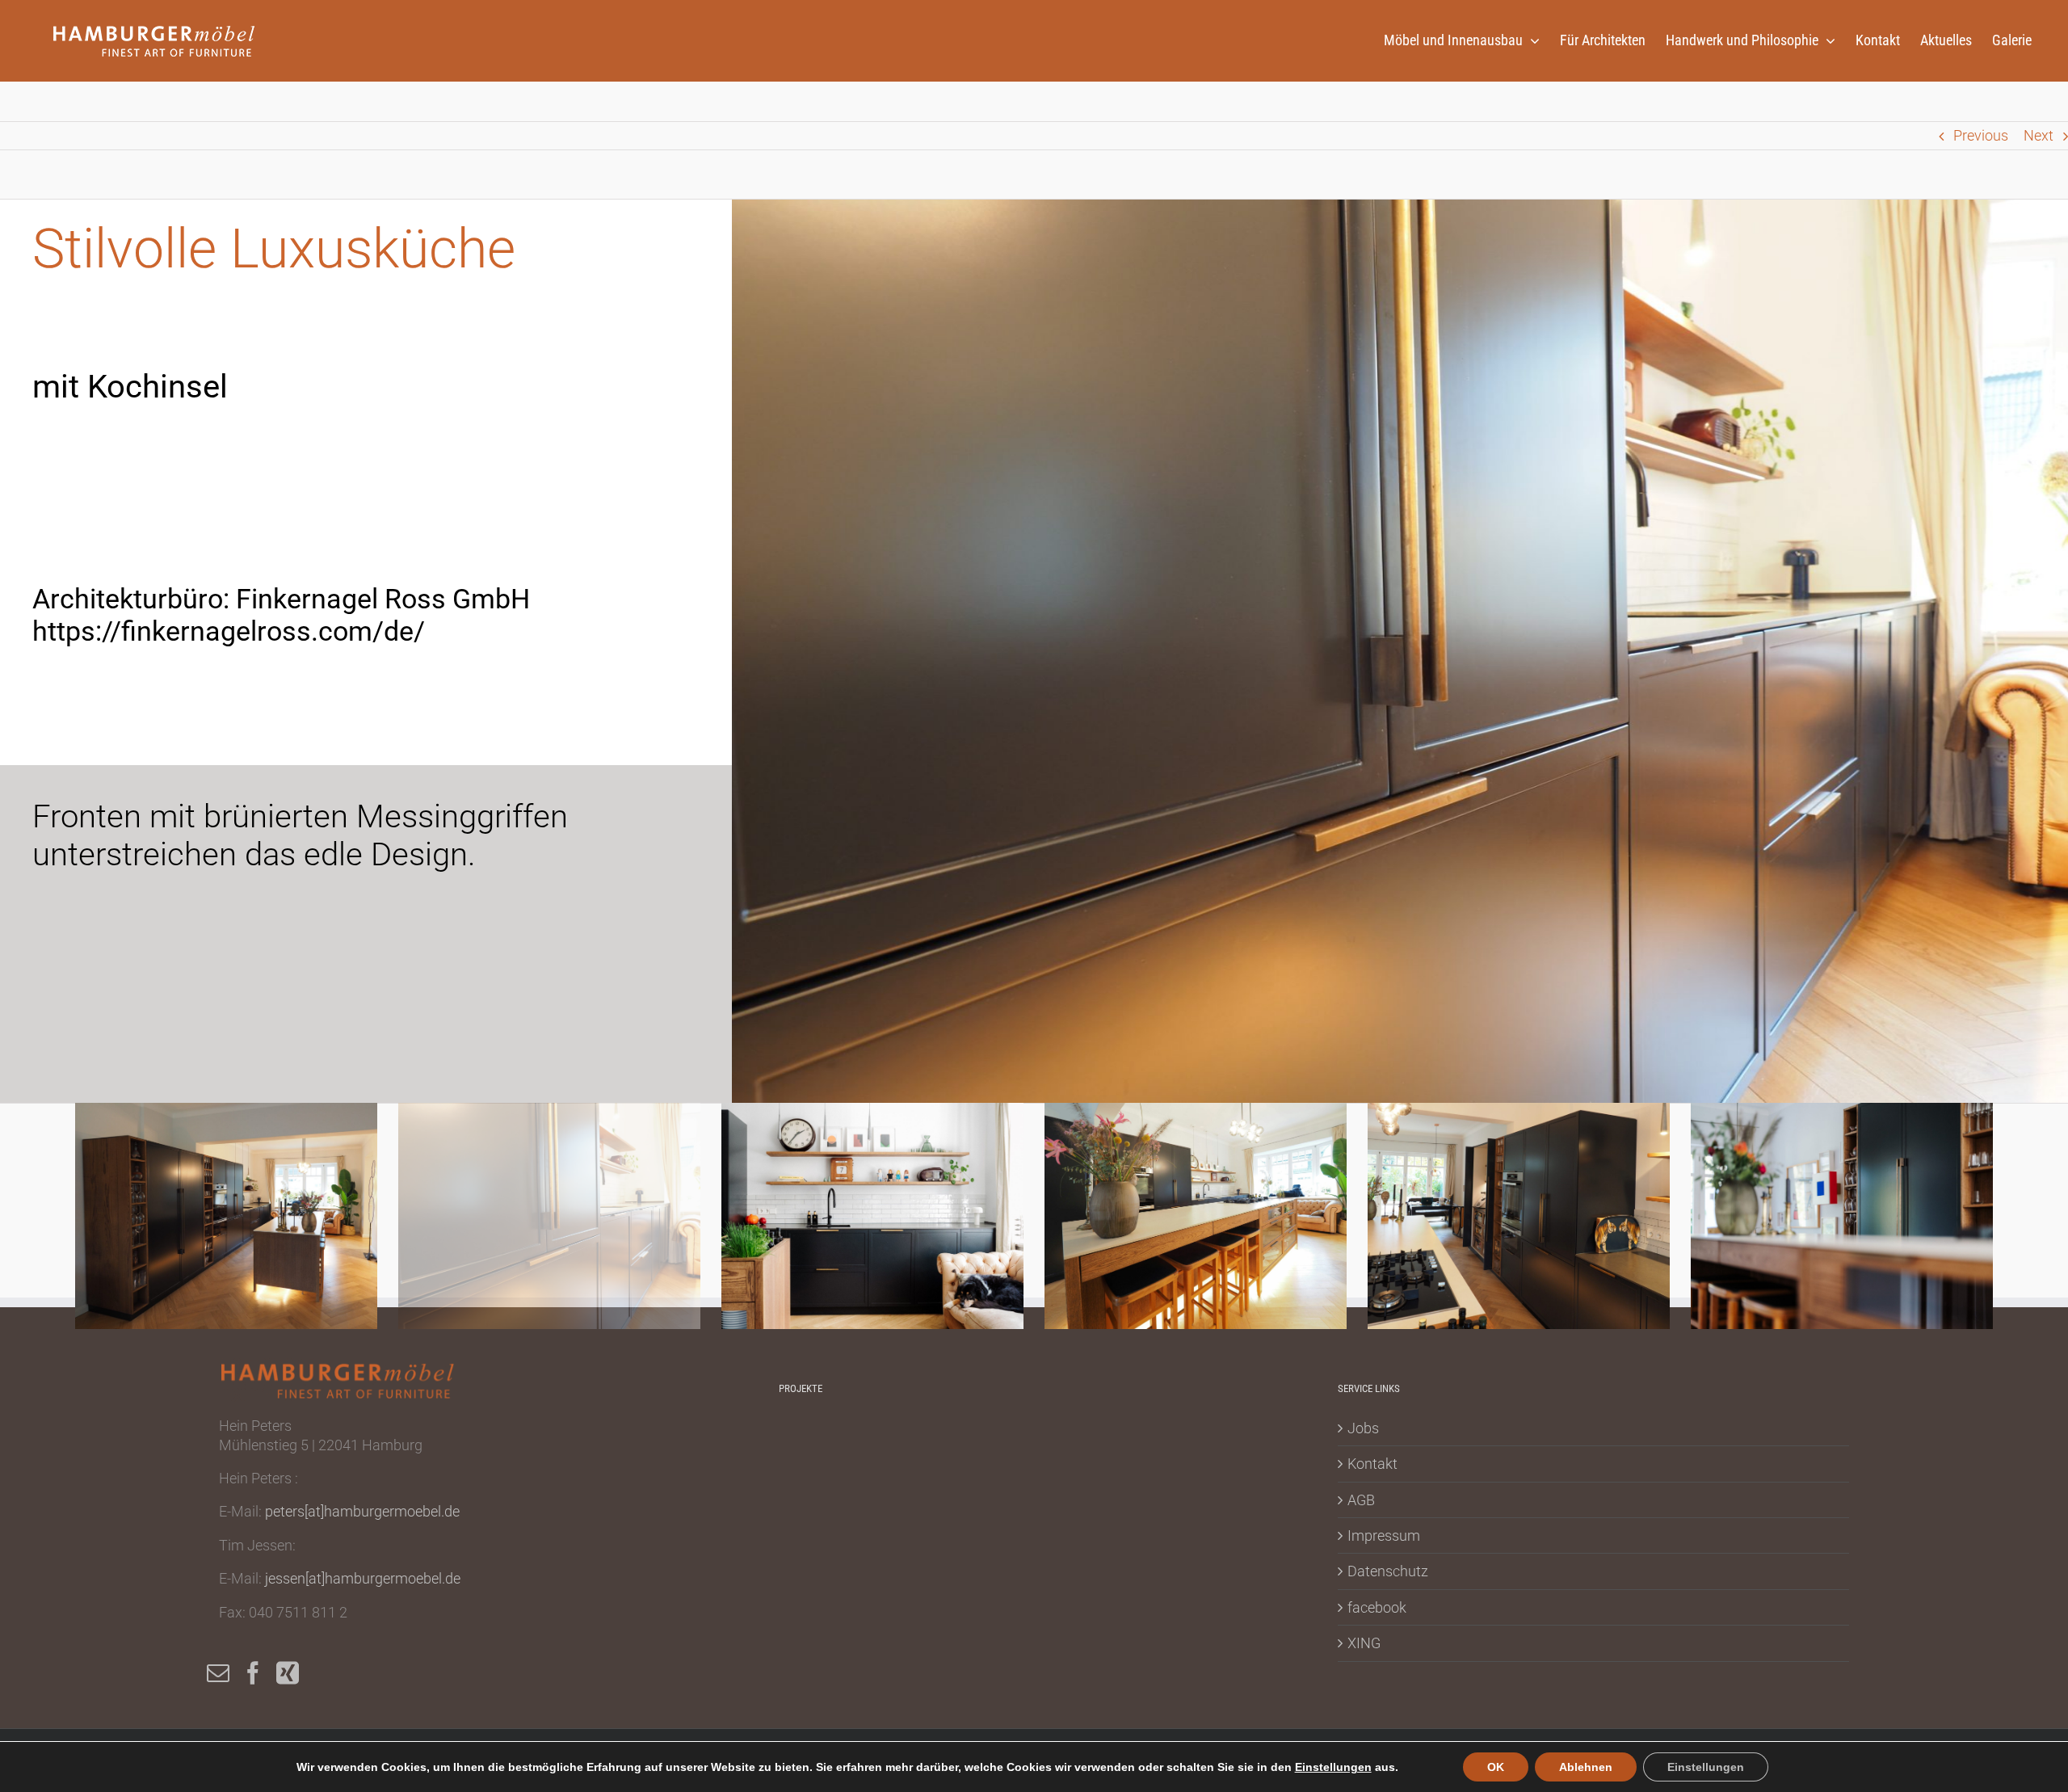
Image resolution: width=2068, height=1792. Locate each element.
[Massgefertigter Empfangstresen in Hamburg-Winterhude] (866, 1441)
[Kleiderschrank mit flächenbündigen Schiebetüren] (925, 1441)
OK (1496, 1767)
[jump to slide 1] (226, 1216)
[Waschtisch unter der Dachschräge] (1160, 1441)
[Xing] (288, 1673)
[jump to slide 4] (1196, 1216)
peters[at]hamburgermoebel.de (362, 1511)
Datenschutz (1388, 1571)
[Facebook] (253, 1673)
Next (2039, 135)
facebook (1377, 1607)
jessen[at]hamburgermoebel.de (363, 1578)
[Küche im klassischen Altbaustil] (1219, 1441)
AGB (1361, 1500)
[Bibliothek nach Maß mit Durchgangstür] (984, 1441)
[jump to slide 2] (549, 1216)
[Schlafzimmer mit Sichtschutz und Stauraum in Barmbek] (807, 1441)
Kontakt (1372, 1464)
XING (1364, 1643)
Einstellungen (1333, 1767)
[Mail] (218, 1673)
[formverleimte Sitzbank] (1042, 1441)
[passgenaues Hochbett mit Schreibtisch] (1101, 1441)
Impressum (1384, 1535)
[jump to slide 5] (1519, 1216)
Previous (1981, 135)
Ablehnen (1586, 1767)
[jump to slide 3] (872, 1216)
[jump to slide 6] (1842, 1216)
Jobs (1363, 1428)
